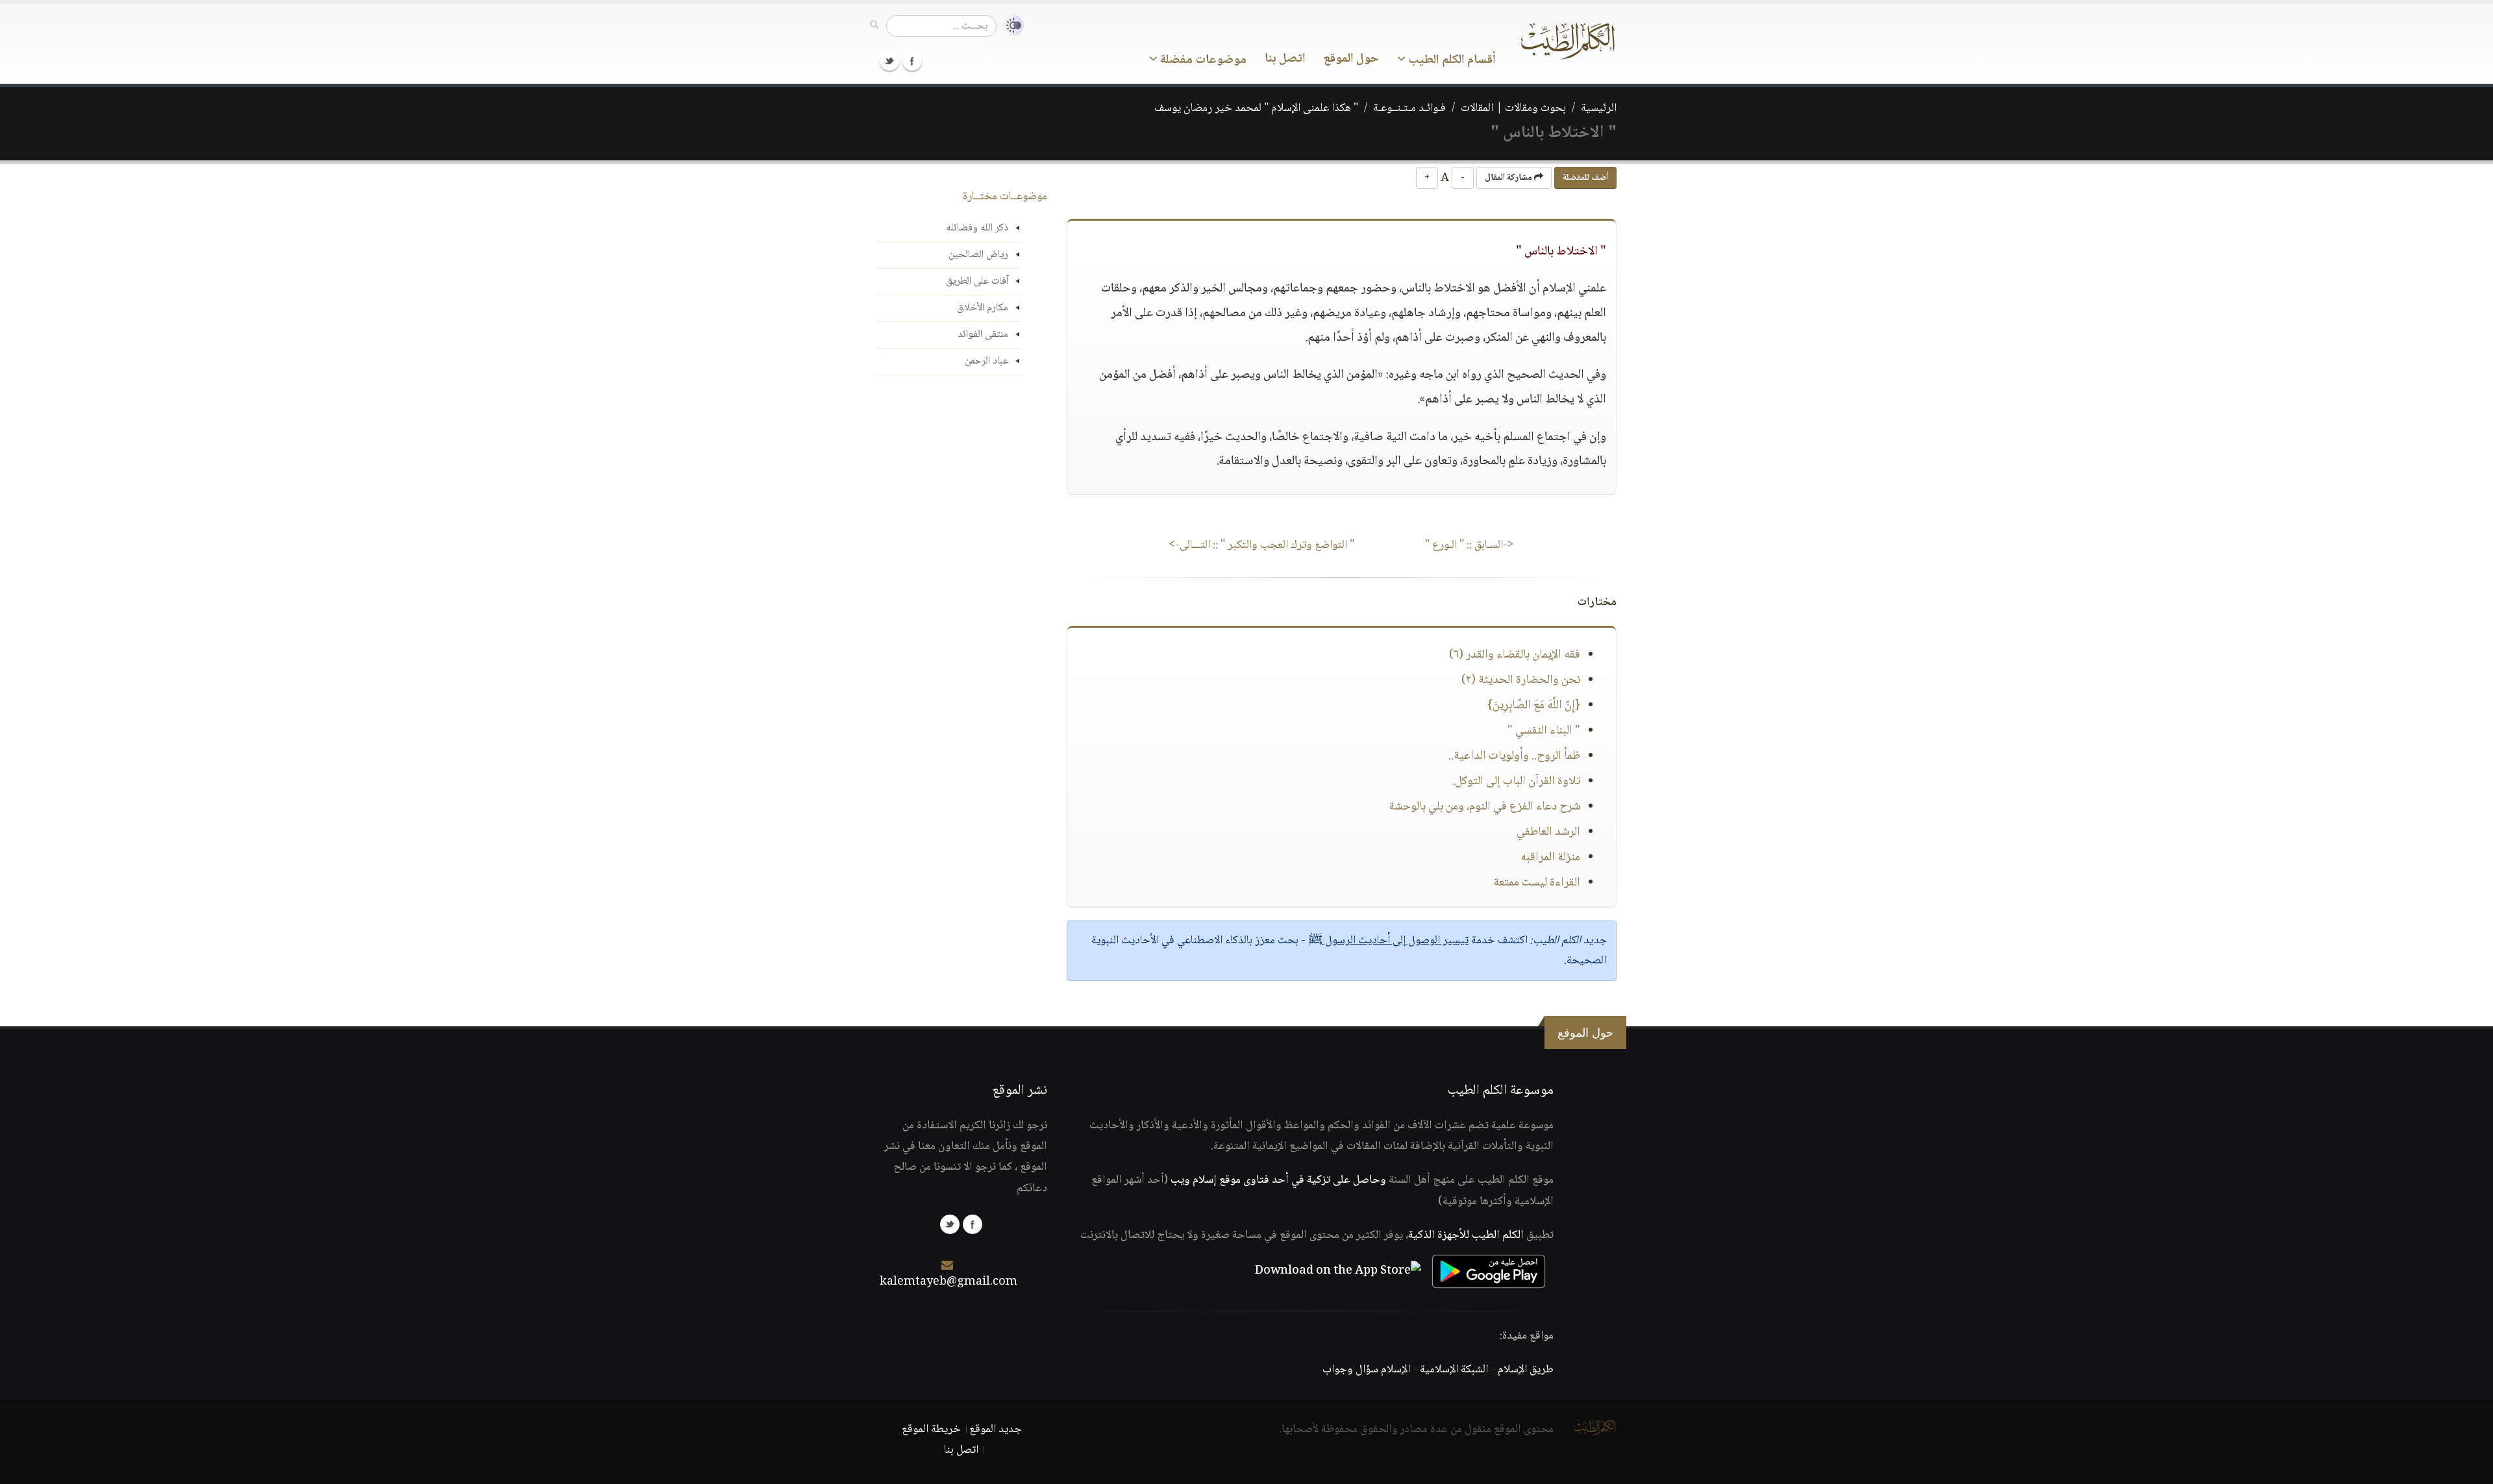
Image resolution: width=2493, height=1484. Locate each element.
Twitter (889, 61)
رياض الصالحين (978, 255)
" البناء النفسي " (1544, 731)
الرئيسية (1599, 108)
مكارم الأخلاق (983, 308)
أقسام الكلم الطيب (1451, 60)
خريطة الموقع (931, 1429)
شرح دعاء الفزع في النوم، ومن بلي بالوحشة (1484, 807)
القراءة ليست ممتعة (1537, 883)
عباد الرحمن (986, 361)
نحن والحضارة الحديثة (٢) (1521, 680)
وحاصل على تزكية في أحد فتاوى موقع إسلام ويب (1278, 1180)
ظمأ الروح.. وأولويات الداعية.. (1514, 756)
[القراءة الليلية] (1010, 26)
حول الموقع (1351, 59)
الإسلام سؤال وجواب (1366, 1370)
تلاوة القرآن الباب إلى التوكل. (1516, 782)
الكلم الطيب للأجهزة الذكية (1466, 1235)
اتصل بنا (1285, 59)
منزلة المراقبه (1550, 858)
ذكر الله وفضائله (977, 228)
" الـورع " (1470, 545)
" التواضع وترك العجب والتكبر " (1261, 545)
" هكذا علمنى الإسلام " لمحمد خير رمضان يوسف (1256, 108)
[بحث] (874, 25)
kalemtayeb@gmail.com (949, 1282)
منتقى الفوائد (983, 335)
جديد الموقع (996, 1429)
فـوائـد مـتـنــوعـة (1409, 108)
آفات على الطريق (977, 281)
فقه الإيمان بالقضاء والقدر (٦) (1515, 655)
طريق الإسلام (1526, 1370)
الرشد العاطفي (1548, 832)
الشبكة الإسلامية (1454, 1370)
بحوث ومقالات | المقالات (1513, 108)
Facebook (912, 61)
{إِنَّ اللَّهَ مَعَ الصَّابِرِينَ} (1534, 706)
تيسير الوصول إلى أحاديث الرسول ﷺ (1388, 941)
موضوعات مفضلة (1202, 60)
